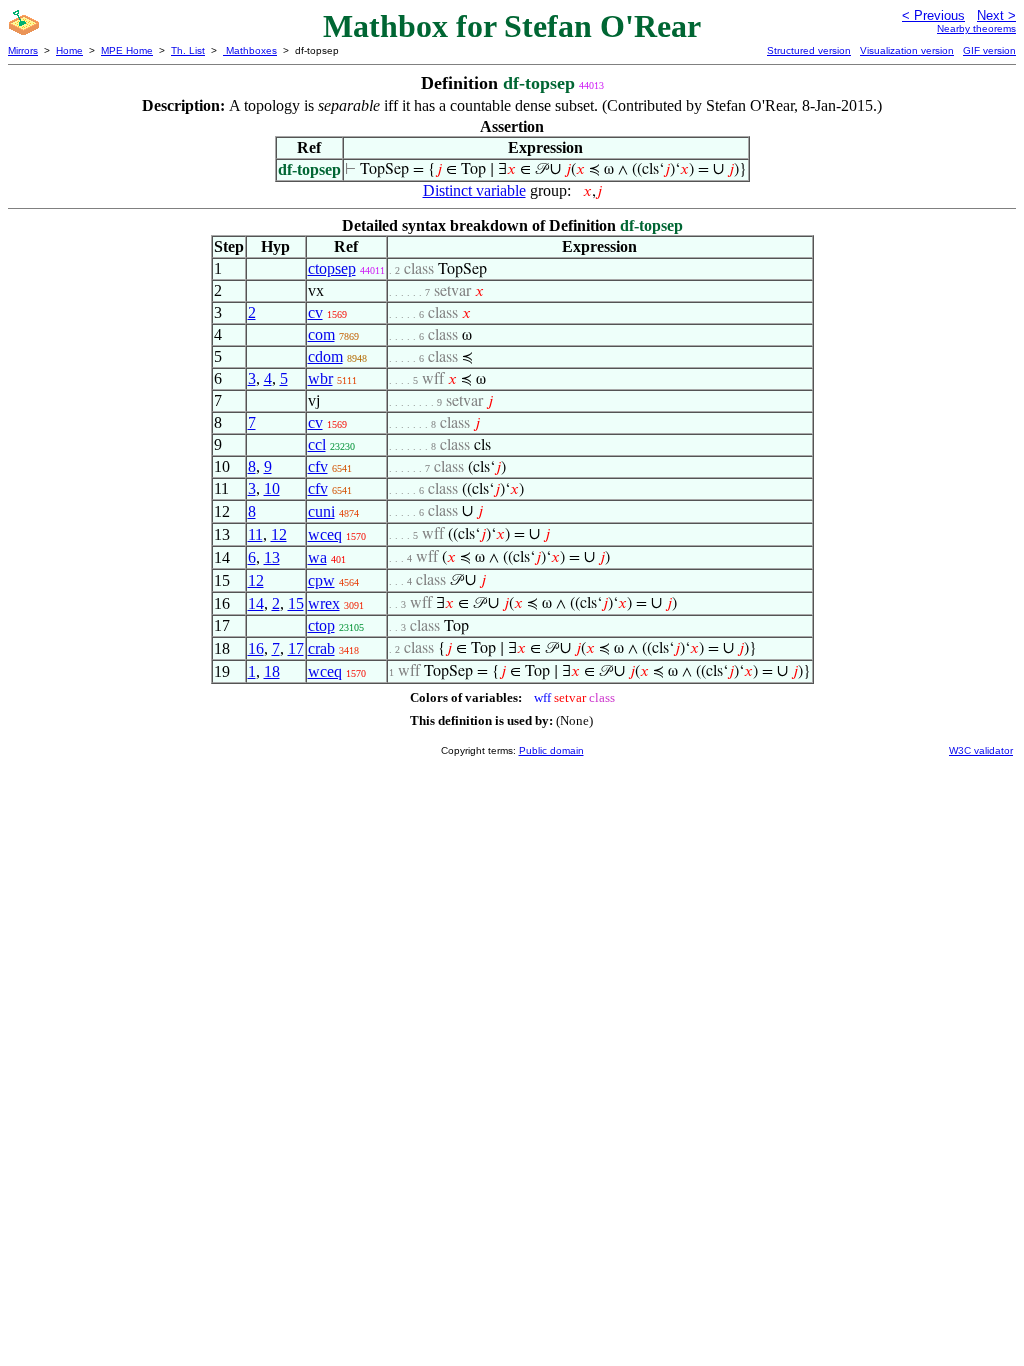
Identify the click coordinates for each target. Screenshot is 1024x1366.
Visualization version (907, 50)
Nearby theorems (976, 28)
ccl (317, 444)
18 (272, 671)
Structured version (809, 50)
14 (256, 603)
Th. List (188, 50)
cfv (318, 466)
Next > (996, 15)
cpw (321, 580)
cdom (325, 356)
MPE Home (127, 50)
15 (296, 603)
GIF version (989, 50)
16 (256, 648)
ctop (321, 625)
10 (272, 488)
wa (317, 557)
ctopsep (332, 268)
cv (315, 312)
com (321, 334)
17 (296, 648)
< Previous (933, 15)
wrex (324, 603)
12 (279, 534)
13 (272, 557)
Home (69, 50)
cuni (321, 511)
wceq (325, 534)
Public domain (551, 750)
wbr (320, 378)
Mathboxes (250, 50)
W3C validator (981, 750)
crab (321, 648)
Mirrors (23, 50)
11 (255, 534)
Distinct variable (474, 190)
